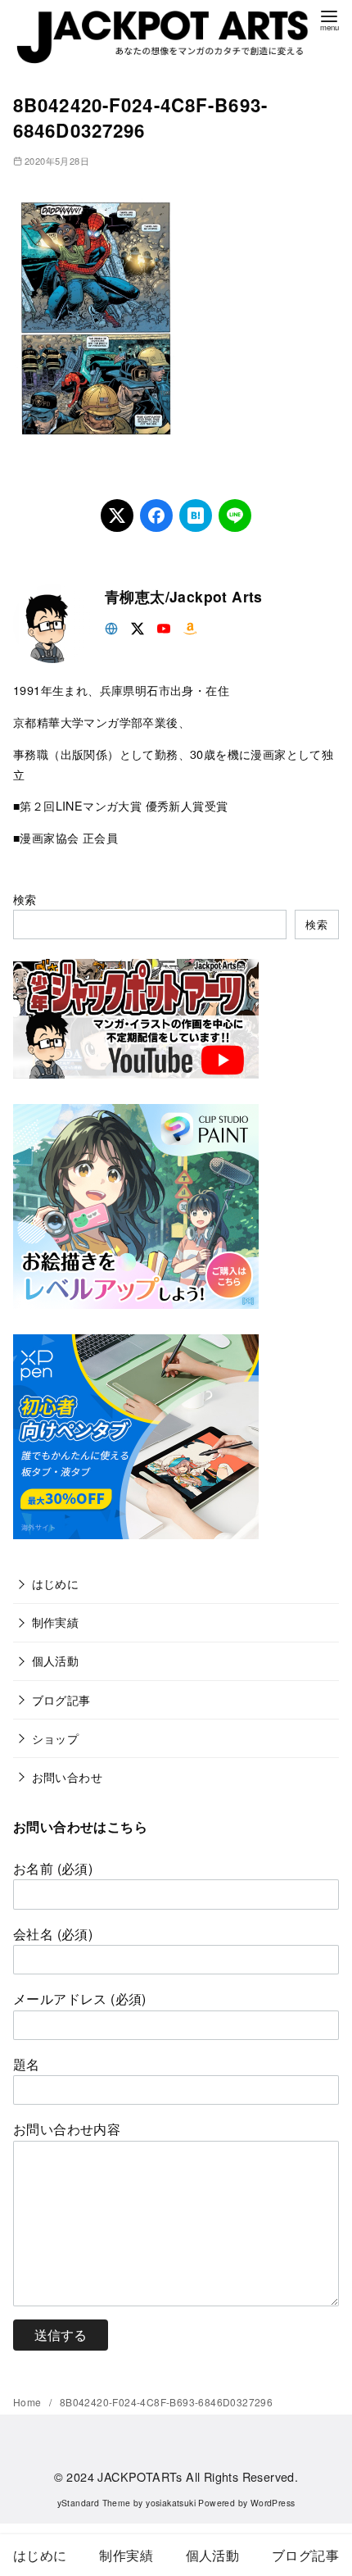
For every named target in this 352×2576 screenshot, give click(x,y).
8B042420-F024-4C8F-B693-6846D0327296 (166, 2402)
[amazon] (190, 627)
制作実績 (56, 1622)
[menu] (329, 19)
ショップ (56, 1738)
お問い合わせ (67, 1776)
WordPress (273, 2503)
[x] (138, 627)
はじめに (56, 1583)
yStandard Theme (94, 2503)
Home (29, 2402)
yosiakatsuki (171, 2503)
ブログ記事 (61, 1699)
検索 (25, 899)
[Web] (111, 627)
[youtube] (164, 627)
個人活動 (56, 1660)
